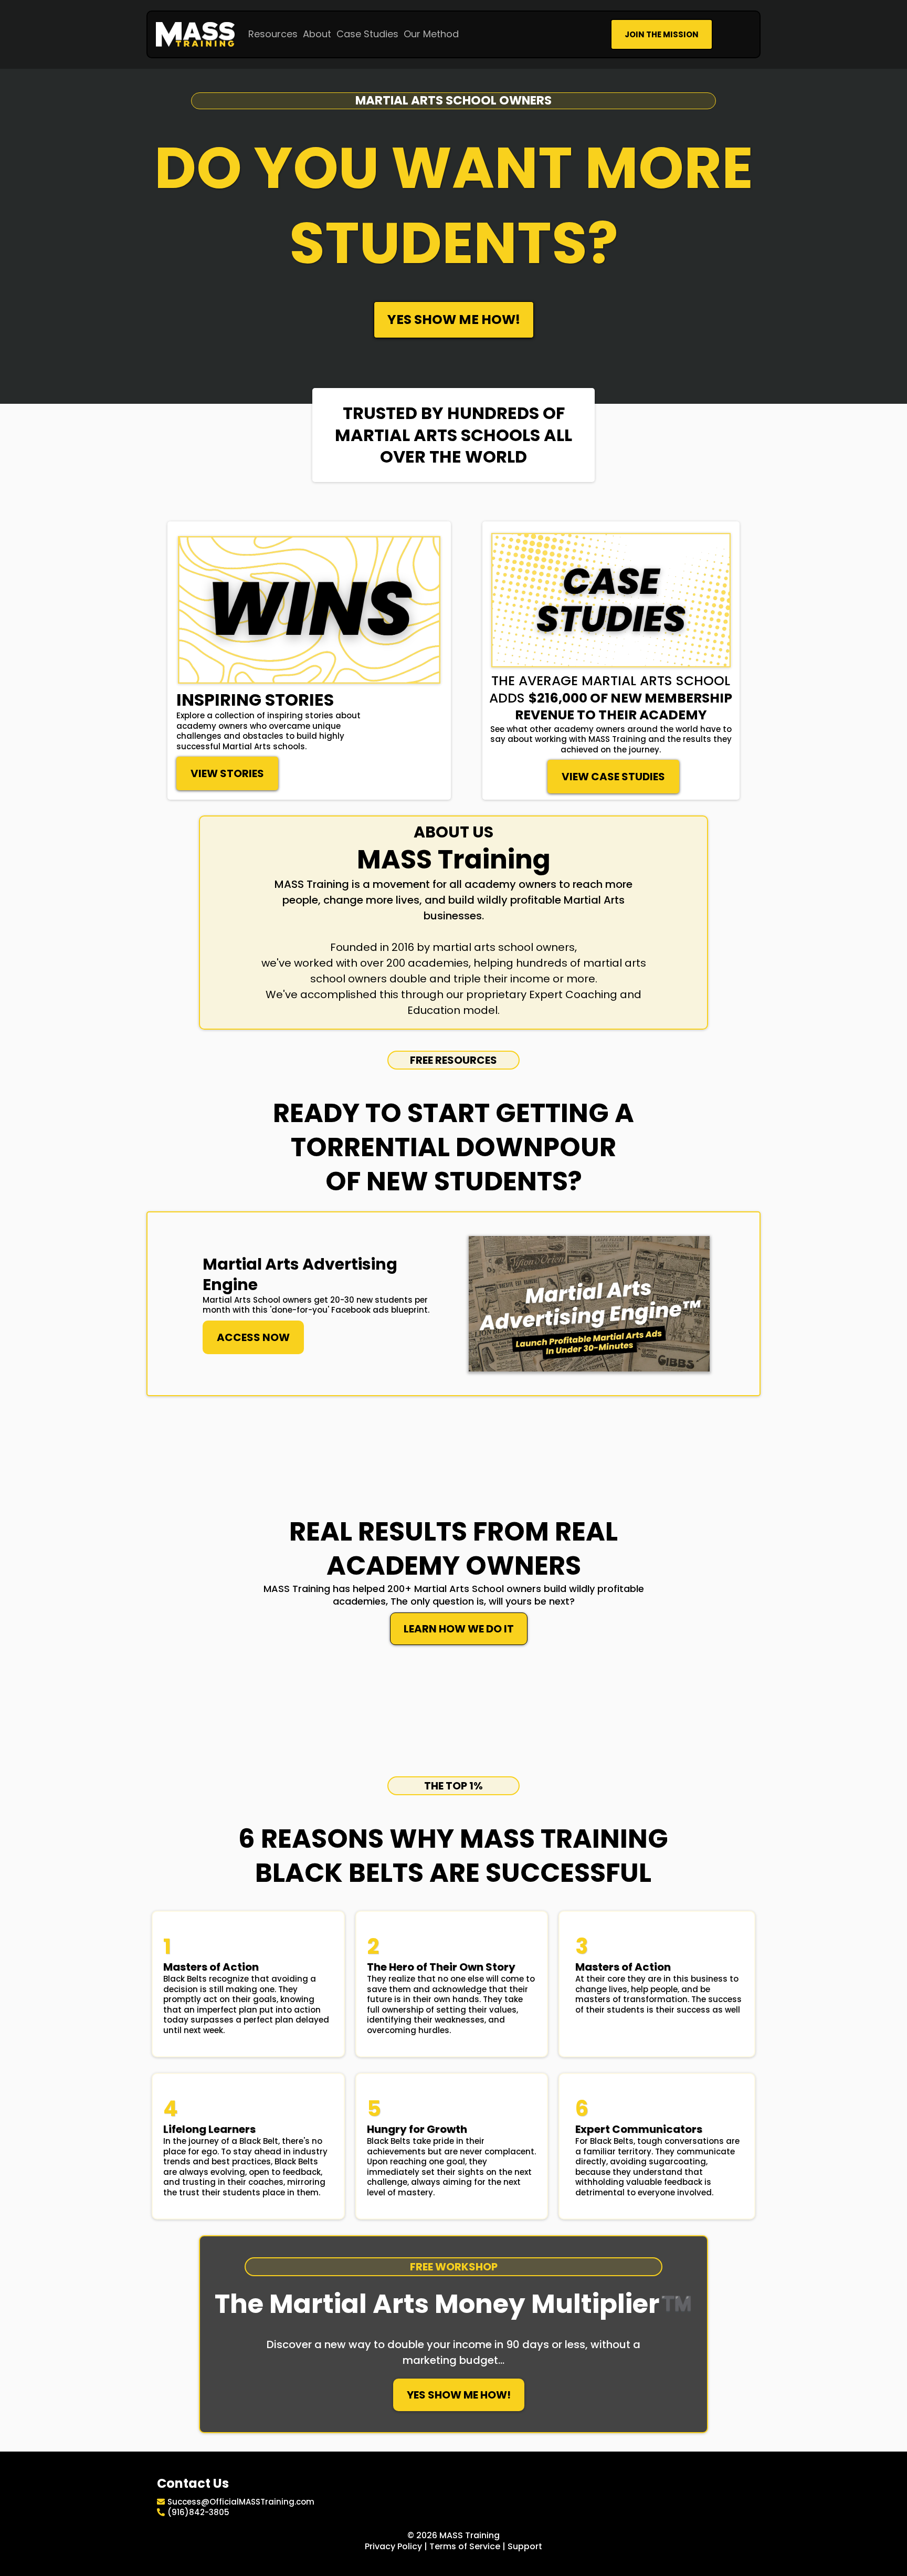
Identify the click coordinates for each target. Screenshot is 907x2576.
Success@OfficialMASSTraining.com (241, 2502)
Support (525, 2546)
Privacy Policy (393, 2546)
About (317, 34)
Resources (273, 34)
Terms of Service (465, 2546)
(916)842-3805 (198, 2512)
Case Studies (367, 34)
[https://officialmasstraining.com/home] (195, 34)
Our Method (431, 34)
